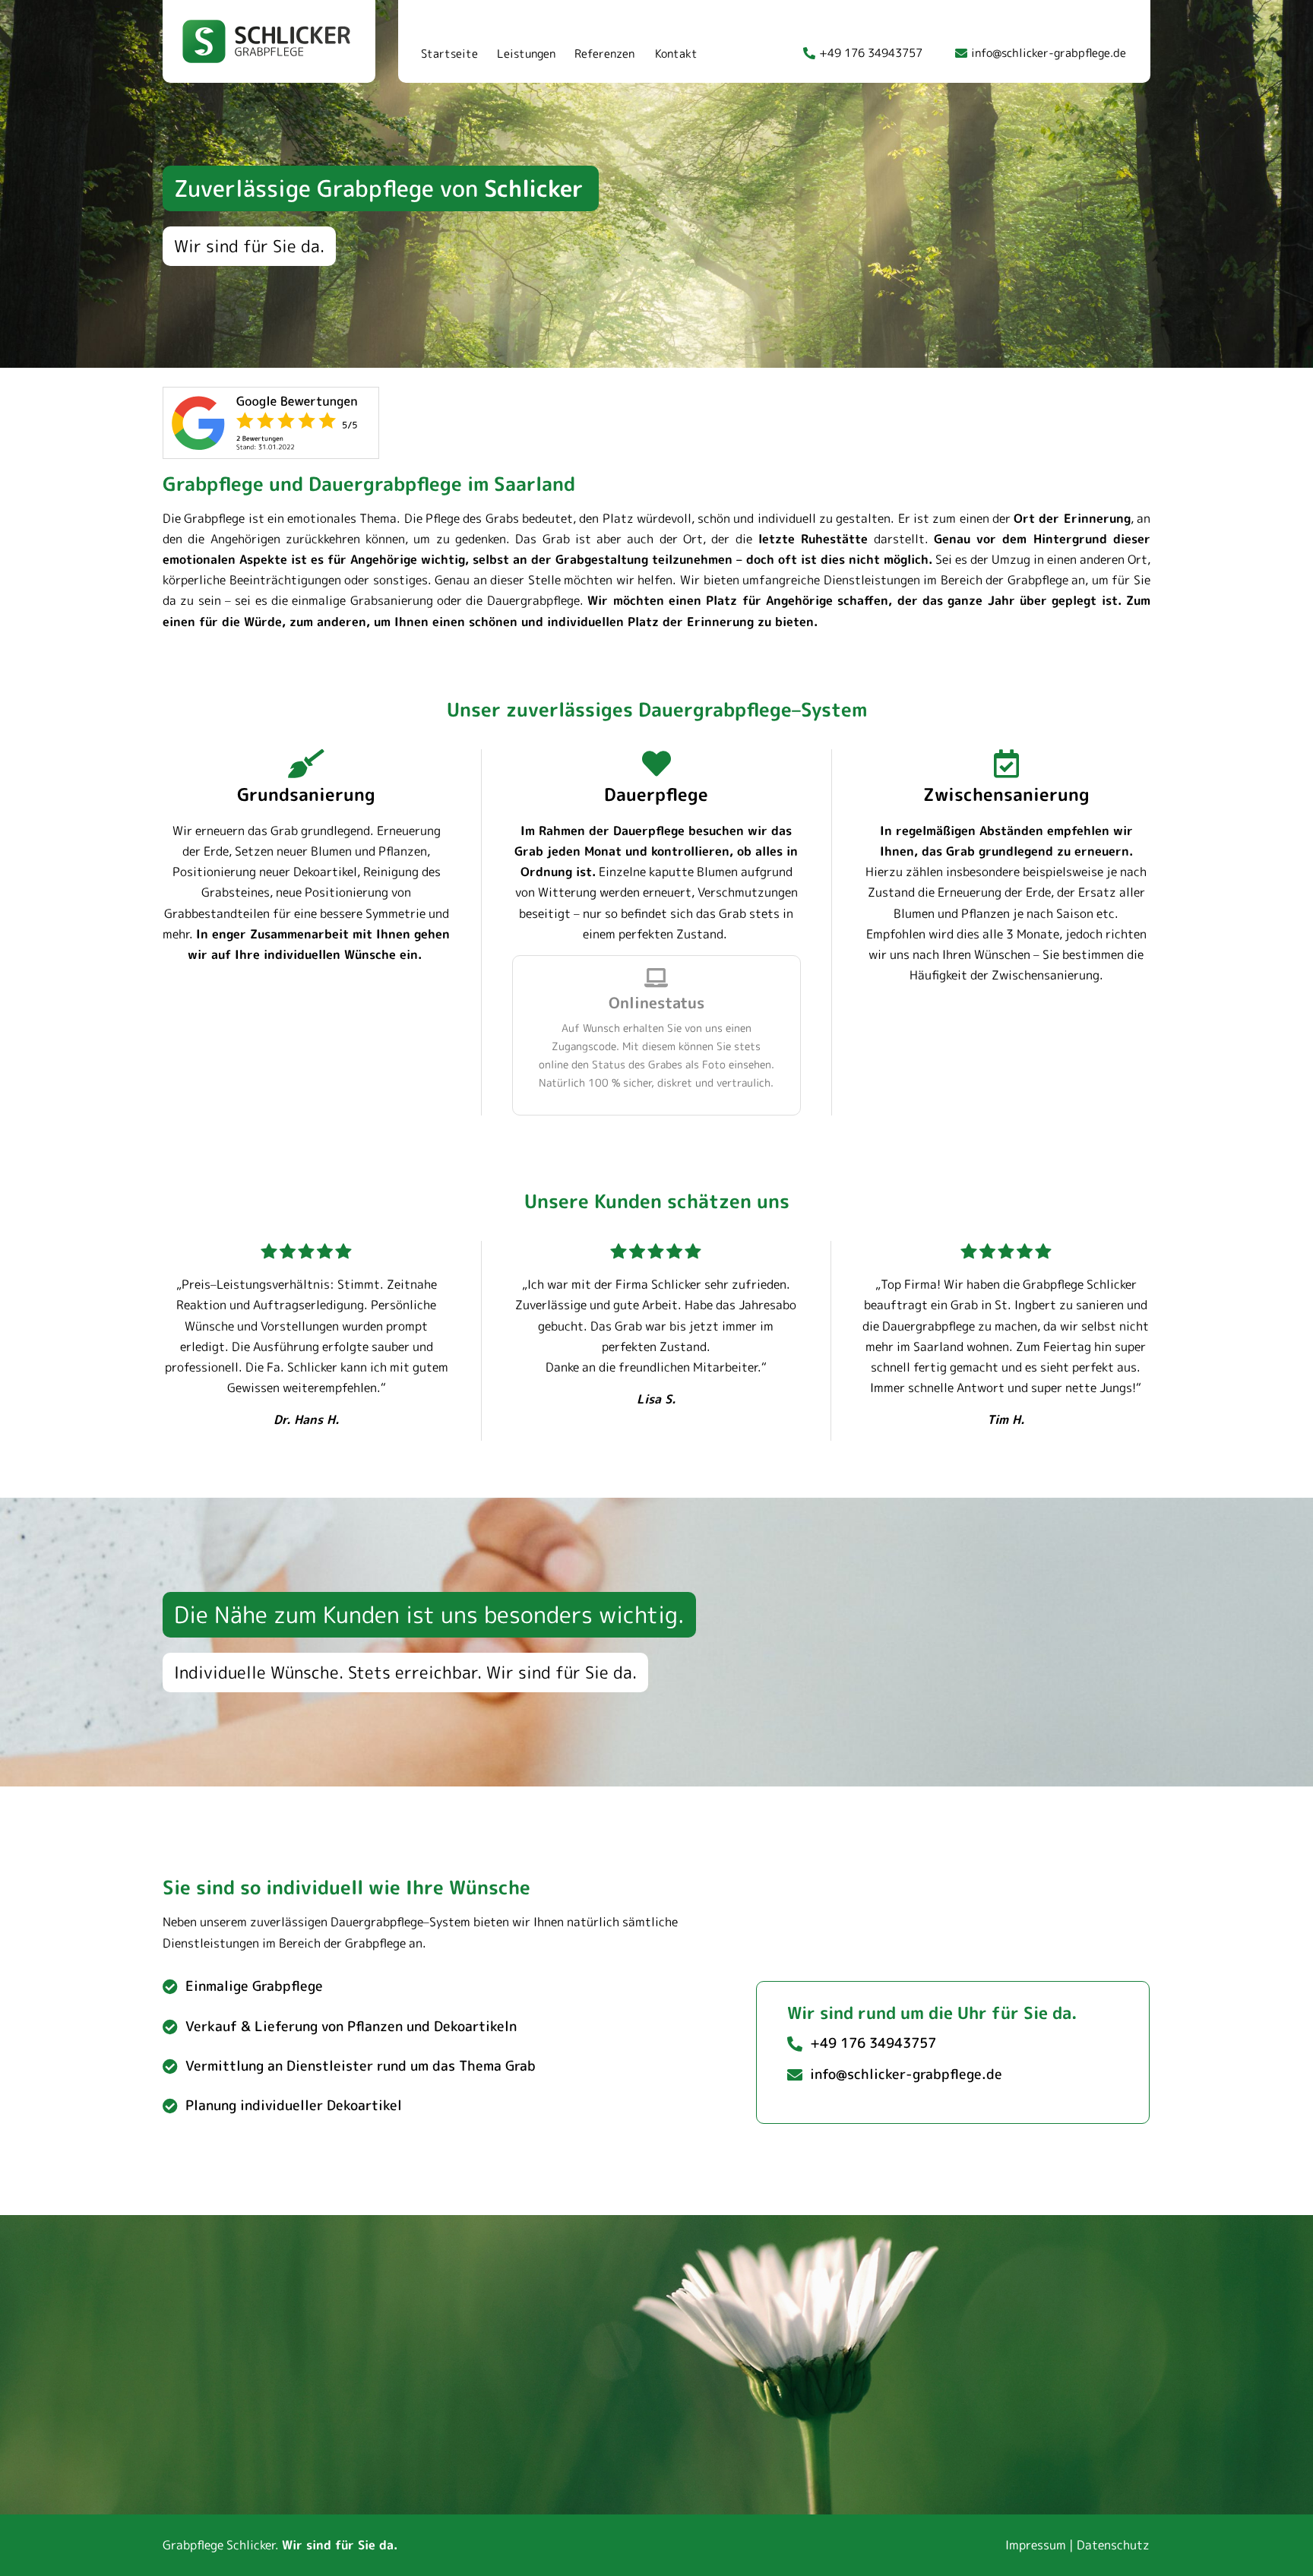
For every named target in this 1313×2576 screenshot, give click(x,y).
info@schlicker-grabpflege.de (1049, 53)
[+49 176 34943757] (809, 53)
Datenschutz (1113, 2545)
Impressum (1036, 2545)
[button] (381, 188)
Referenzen (604, 54)
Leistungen (526, 54)
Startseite (449, 54)
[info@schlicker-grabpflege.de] (961, 53)
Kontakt (676, 54)
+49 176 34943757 (871, 53)
